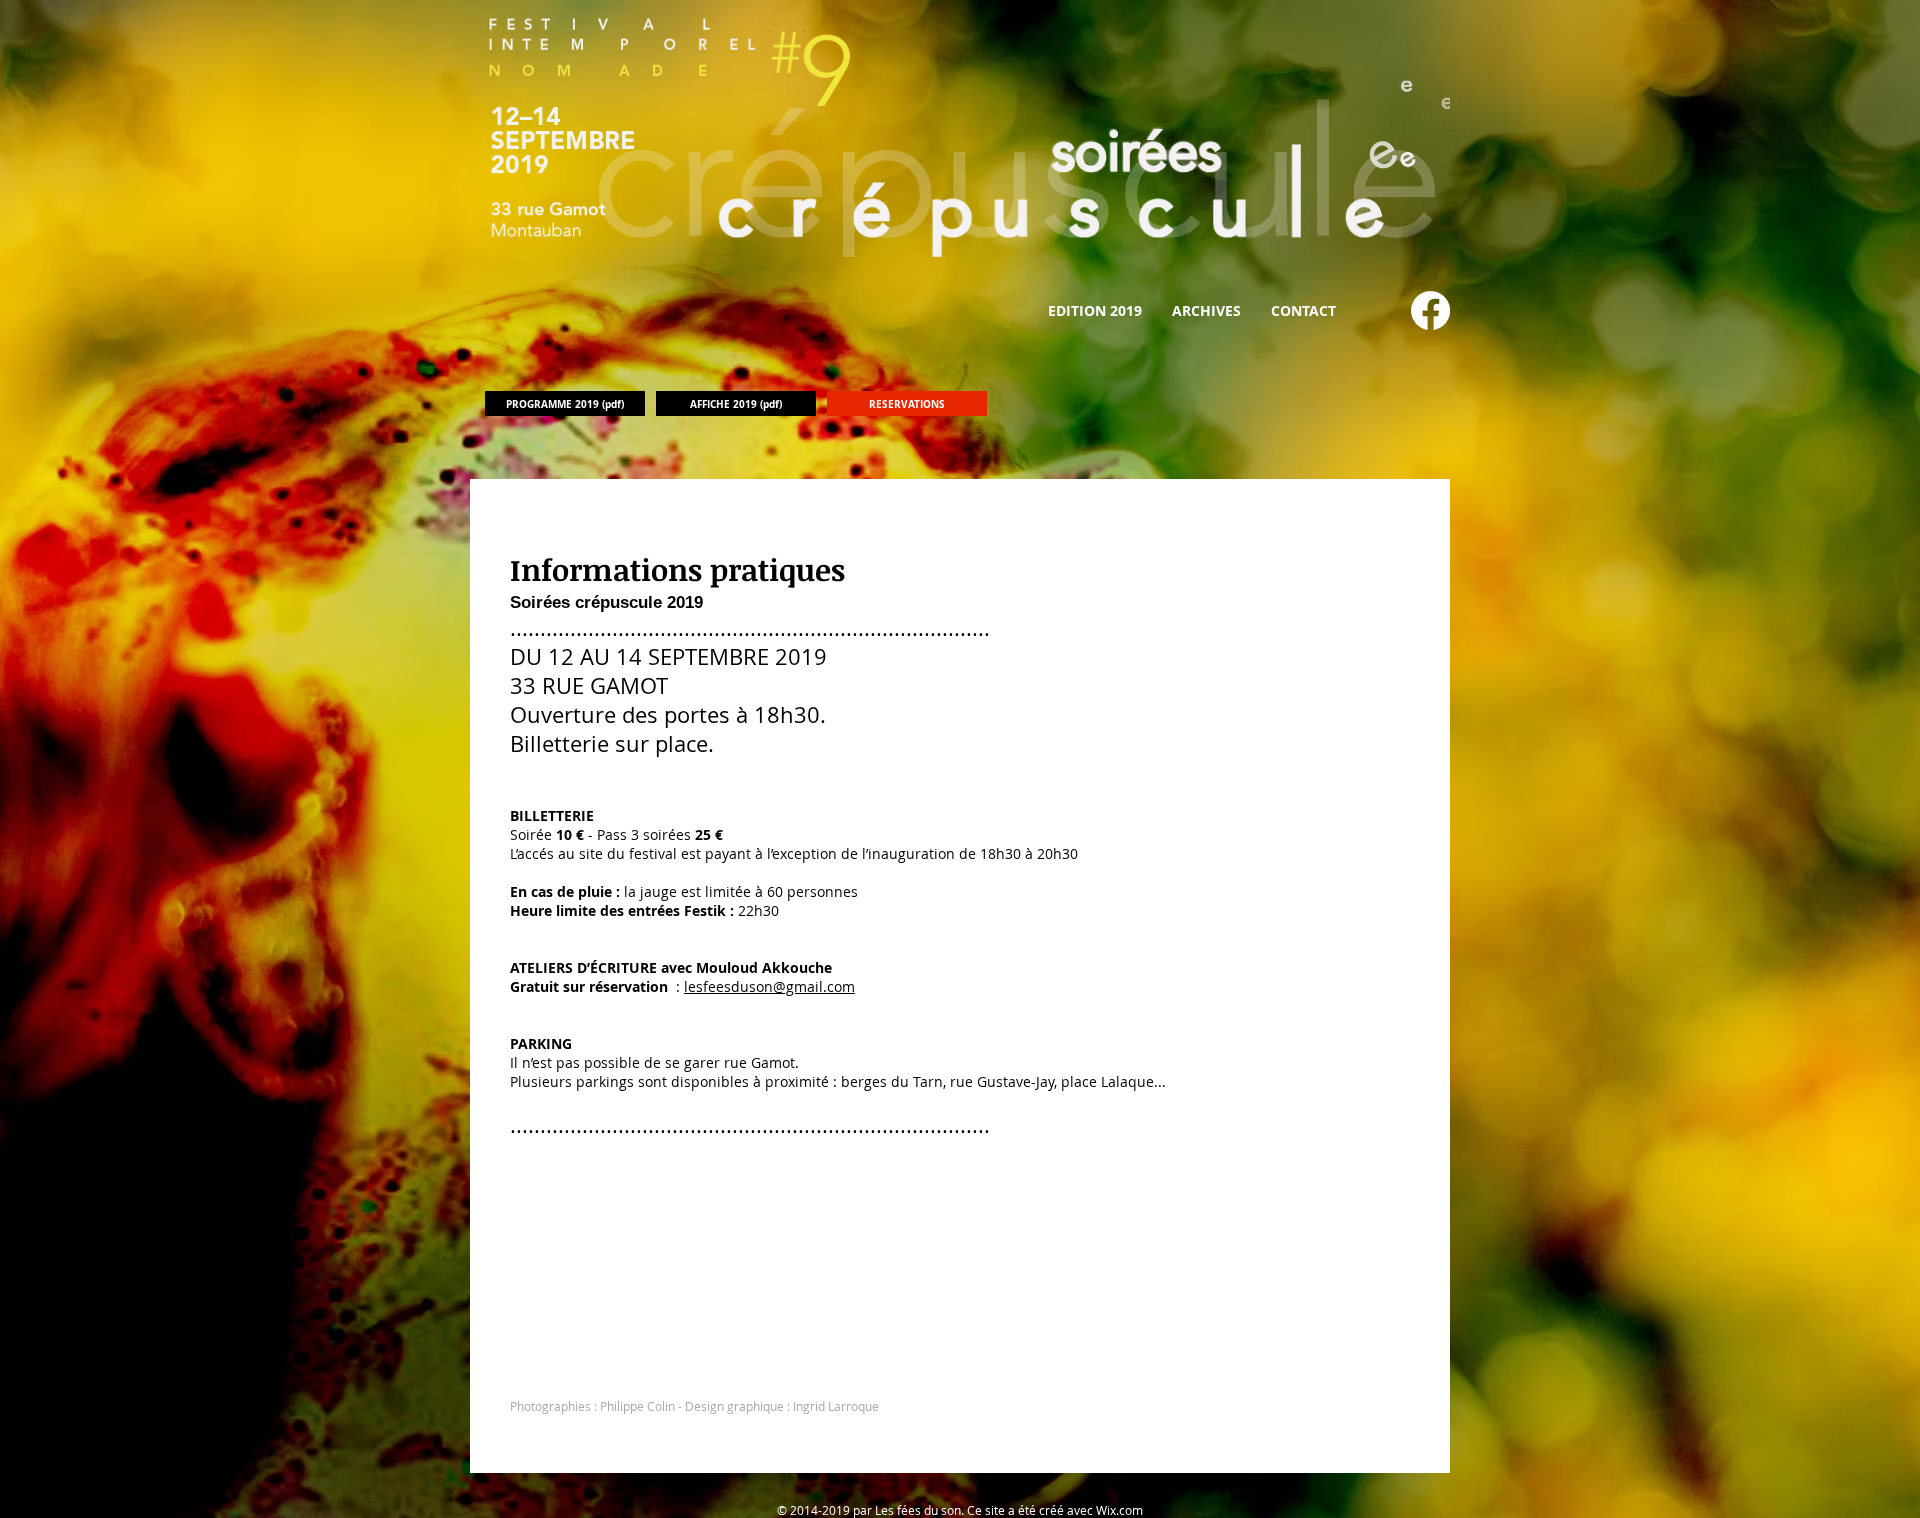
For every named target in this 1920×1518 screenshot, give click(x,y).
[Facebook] (1430, 310)
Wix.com (1119, 1510)
